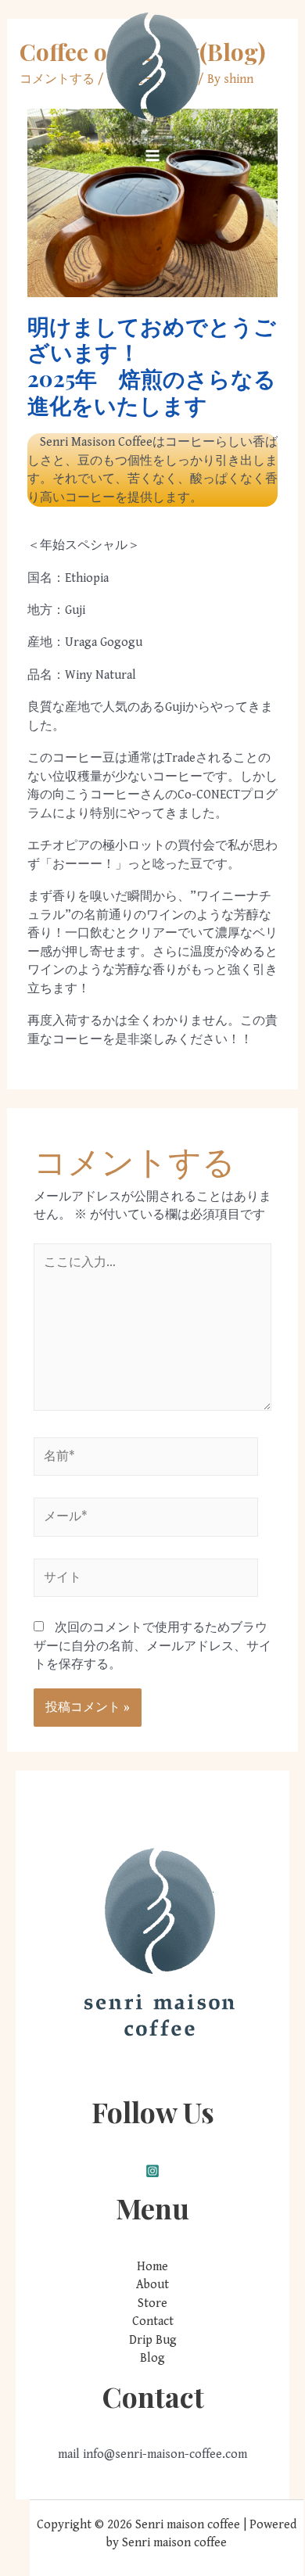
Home (152, 2267)
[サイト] (146, 1581)
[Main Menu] (152, 156)
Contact (153, 2321)
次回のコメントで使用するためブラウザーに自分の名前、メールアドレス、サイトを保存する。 (152, 1646)
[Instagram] (152, 2171)
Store (152, 2303)
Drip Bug (153, 2340)
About (152, 2285)
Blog (152, 2358)
